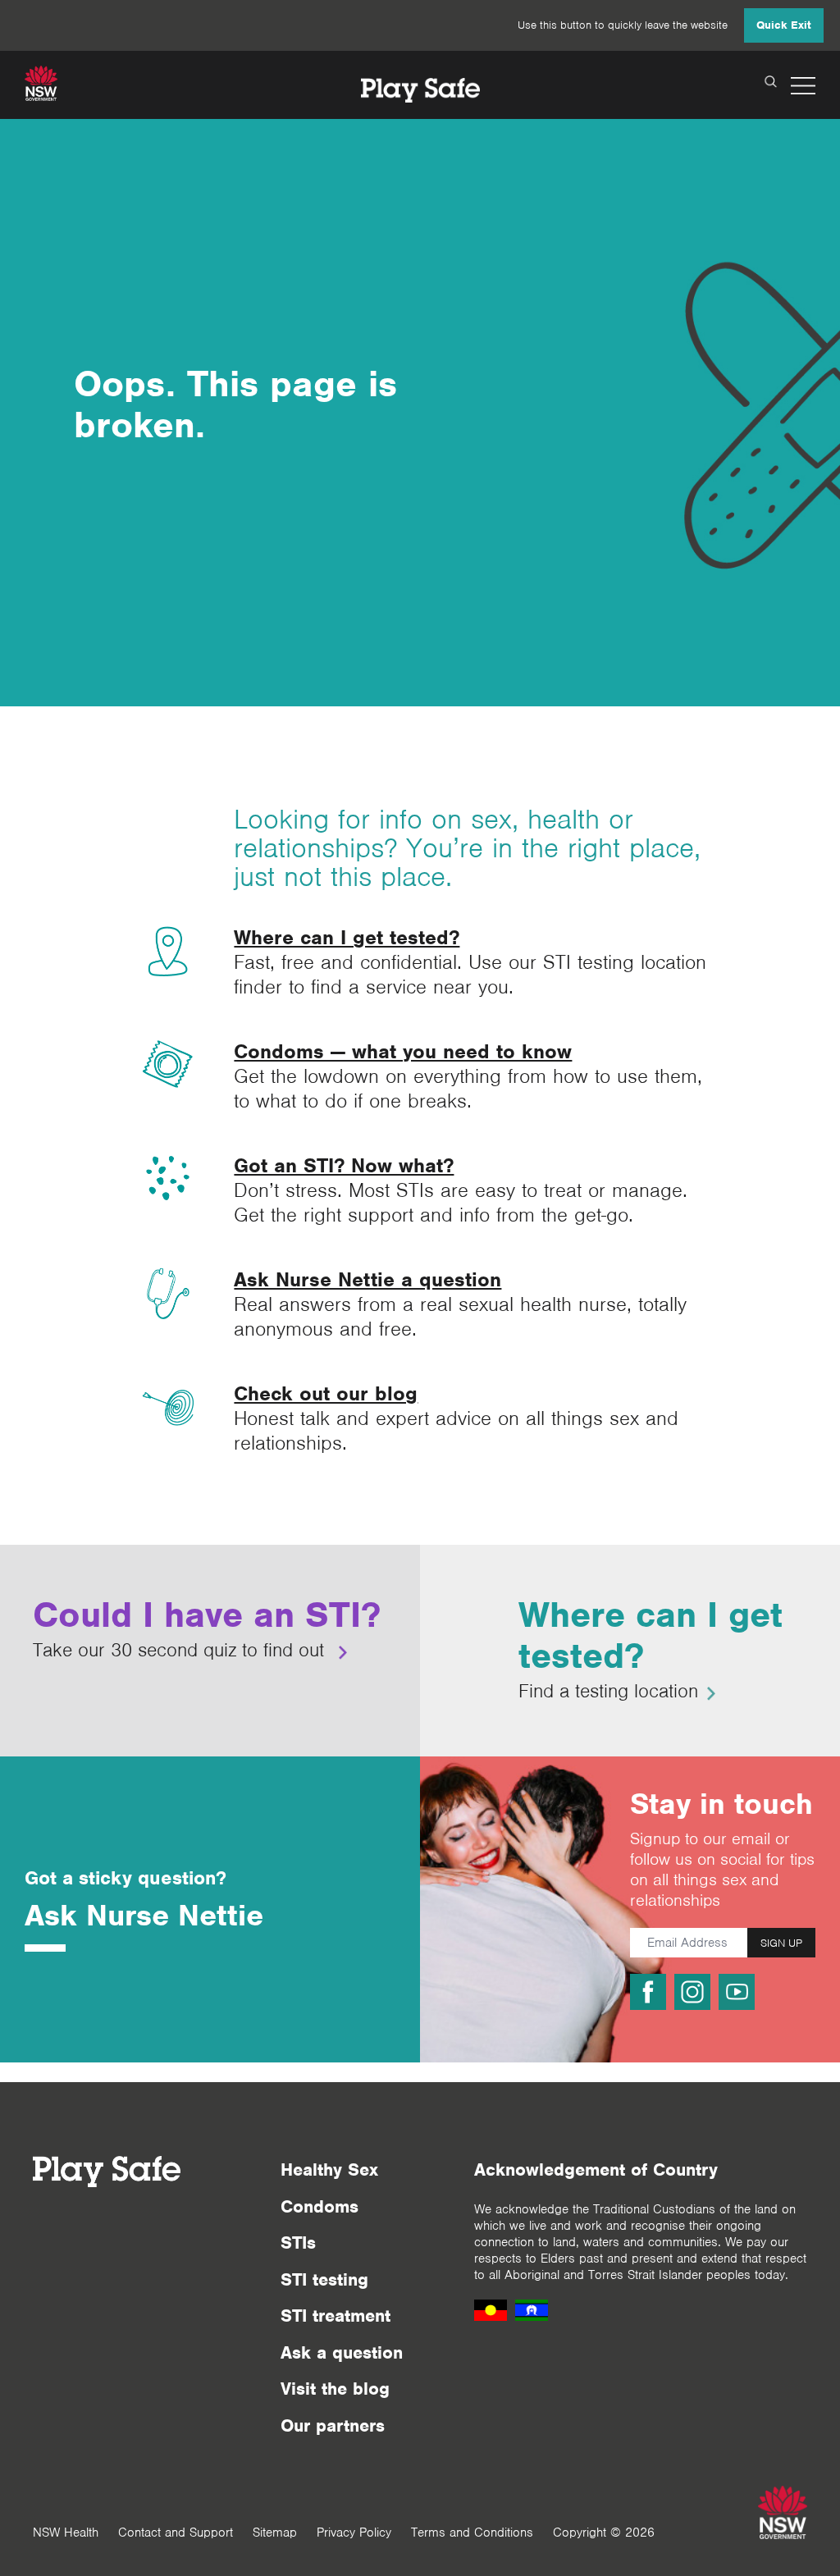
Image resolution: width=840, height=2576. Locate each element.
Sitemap (275, 2533)
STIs (298, 2243)
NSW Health (66, 2533)
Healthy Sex (329, 2170)
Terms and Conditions (472, 2533)
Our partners (333, 2425)
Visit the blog (335, 2389)
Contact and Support (176, 2533)
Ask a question (342, 2352)
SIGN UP (781, 1943)
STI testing (324, 2279)
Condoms (320, 2206)
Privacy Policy (354, 2533)
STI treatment (336, 2316)
